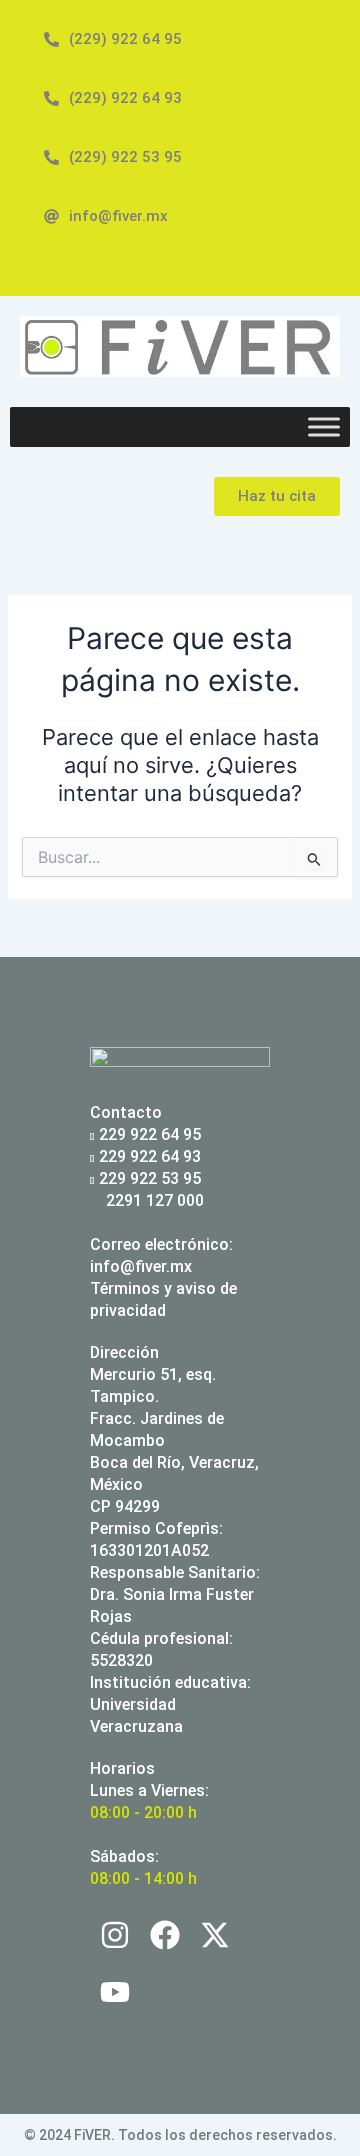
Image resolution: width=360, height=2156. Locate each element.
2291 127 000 (153, 1200)
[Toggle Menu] (324, 427)
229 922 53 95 (150, 1178)
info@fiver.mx (141, 1266)
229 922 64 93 (150, 1156)
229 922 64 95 (150, 1134)
